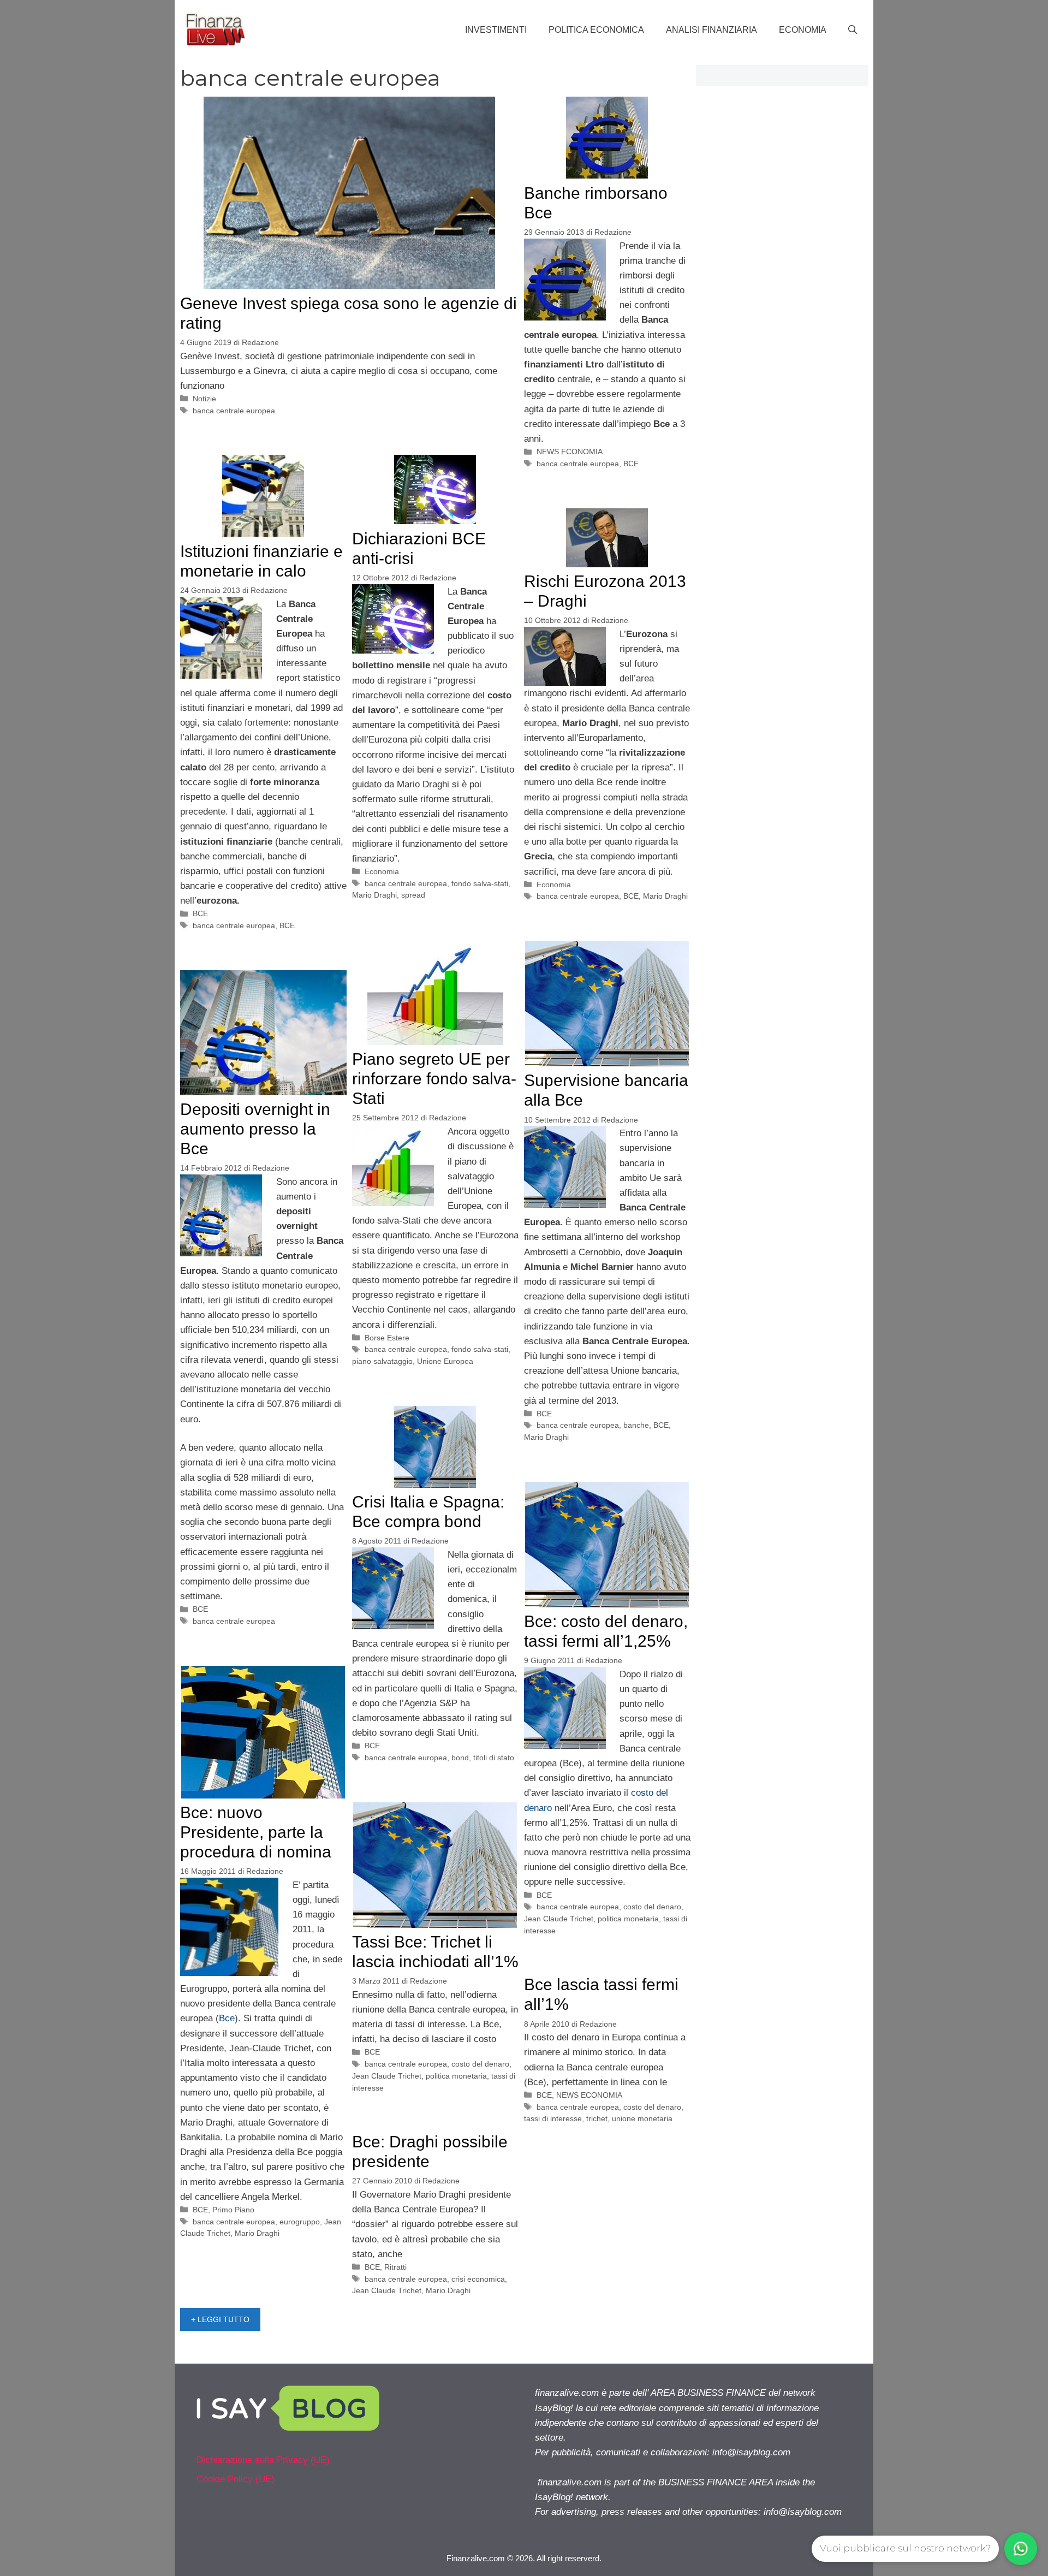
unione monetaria (642, 2118)
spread (413, 895)
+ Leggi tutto (220, 2319)
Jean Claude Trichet (559, 1919)
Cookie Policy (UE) (236, 2479)
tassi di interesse (553, 2118)
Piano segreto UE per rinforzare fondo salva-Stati (434, 1079)
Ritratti (395, 2267)
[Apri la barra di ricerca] (853, 30)
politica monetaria (628, 1919)
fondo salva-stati (480, 883)
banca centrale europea (234, 411)
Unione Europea (445, 1361)
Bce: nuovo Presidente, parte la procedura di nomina (256, 1832)
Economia (803, 30)
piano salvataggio (382, 1361)
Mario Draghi (374, 895)
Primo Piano (233, 2210)
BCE (631, 464)
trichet (597, 2118)
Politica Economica (596, 30)
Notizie (204, 399)
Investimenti (496, 30)
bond (460, 1758)
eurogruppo (300, 2222)
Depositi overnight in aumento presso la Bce (255, 1129)
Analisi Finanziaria (711, 30)
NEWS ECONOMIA (570, 452)
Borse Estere (387, 1338)
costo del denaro (652, 1907)
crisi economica (478, 2279)
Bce (227, 2018)
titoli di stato (494, 1758)
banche (636, 1425)
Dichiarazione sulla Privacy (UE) (263, 2460)
